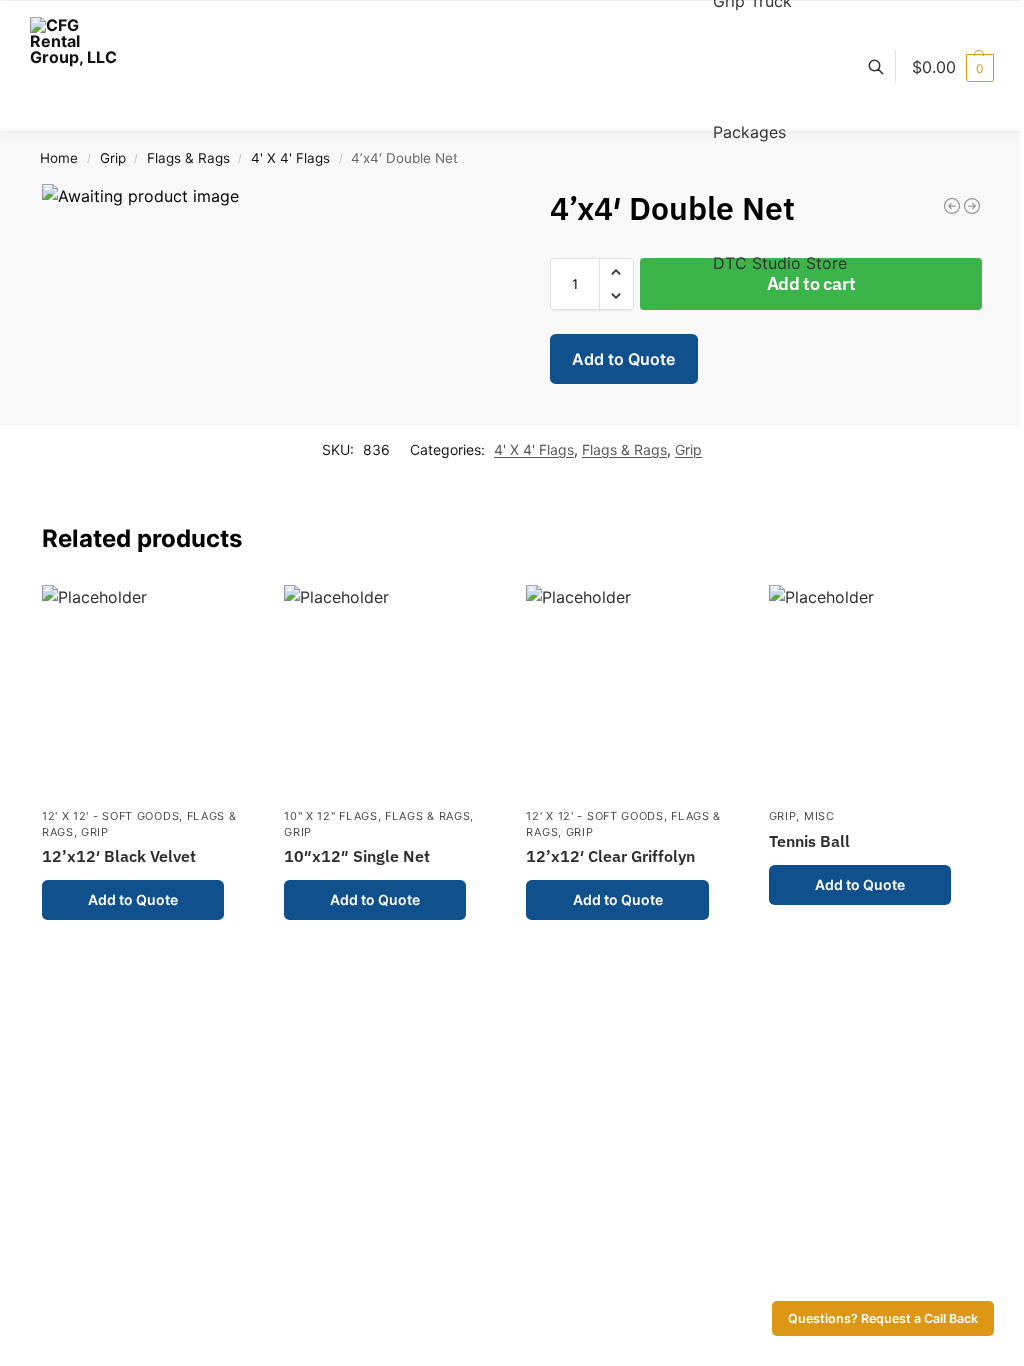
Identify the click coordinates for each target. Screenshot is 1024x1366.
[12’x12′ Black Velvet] (148, 691)
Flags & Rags (188, 158)
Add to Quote (623, 359)
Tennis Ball (809, 841)
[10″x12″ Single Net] (390, 691)
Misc (819, 816)
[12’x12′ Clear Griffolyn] (632, 691)
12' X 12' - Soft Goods (110, 816)
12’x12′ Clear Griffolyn (610, 856)
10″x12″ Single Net (357, 856)
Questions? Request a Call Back (883, 1318)
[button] (953, 67)
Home (59, 158)
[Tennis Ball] (875, 691)
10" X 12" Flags (331, 816)
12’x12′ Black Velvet (119, 856)
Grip (113, 158)
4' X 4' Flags (290, 158)
